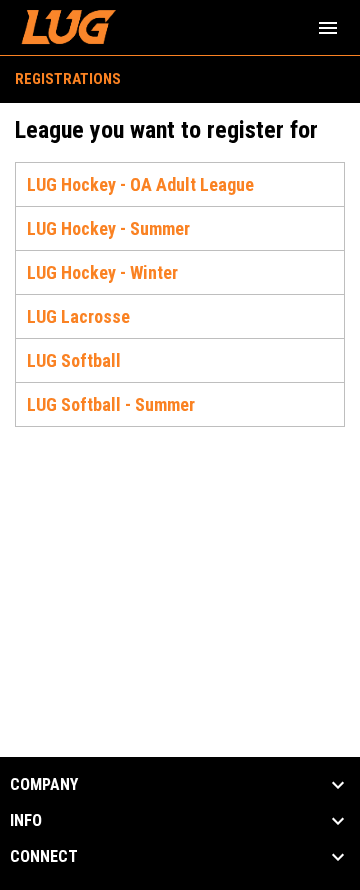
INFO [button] (26, 821)
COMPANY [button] (44, 785)
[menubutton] (328, 28)
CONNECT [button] (44, 857)
